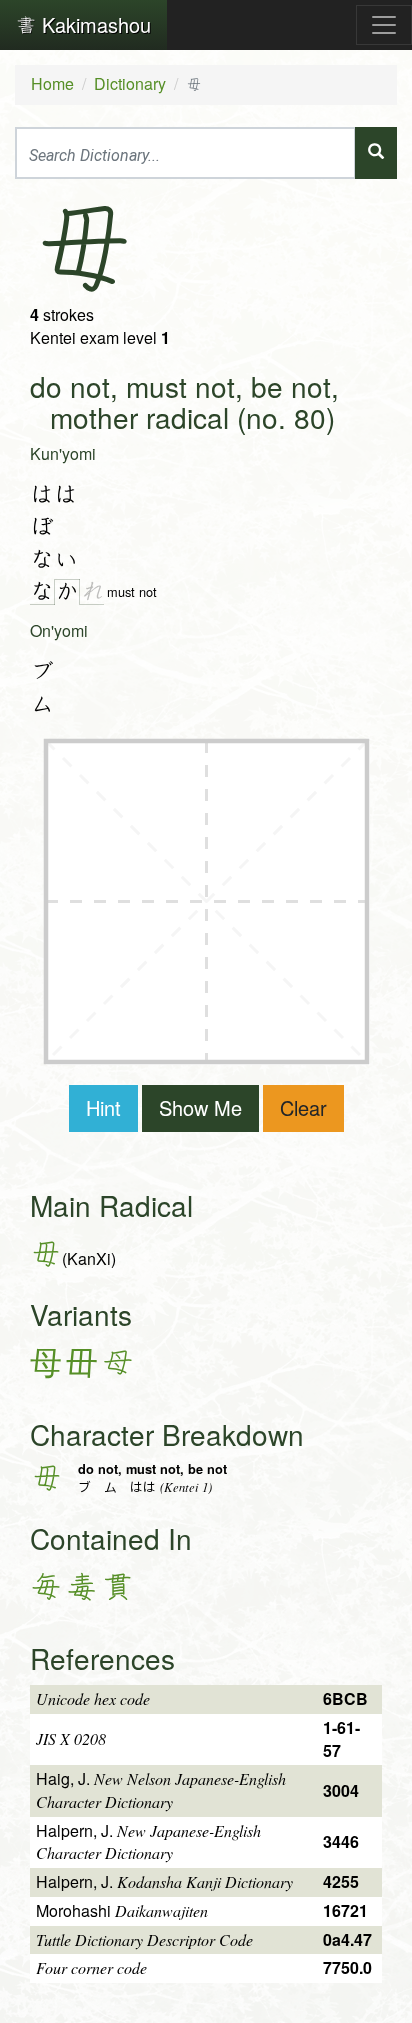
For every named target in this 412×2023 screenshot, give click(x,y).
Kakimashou (93, 24)
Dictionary (130, 83)
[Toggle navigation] (384, 25)
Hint (103, 1107)
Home (52, 83)
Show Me (200, 1107)
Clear (303, 1107)
